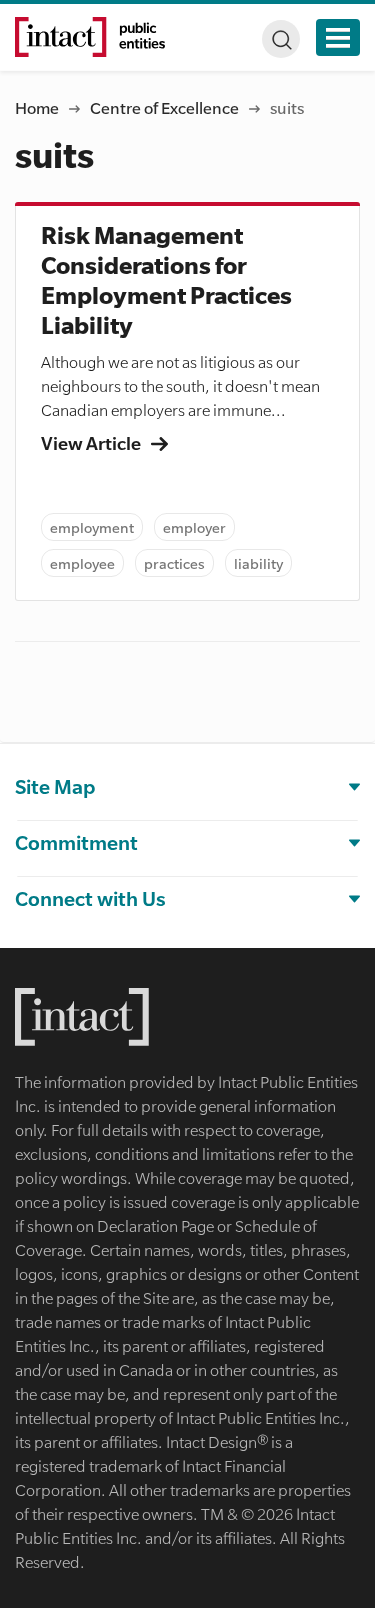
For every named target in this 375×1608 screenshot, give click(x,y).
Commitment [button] (76, 842)
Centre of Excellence (164, 107)
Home (37, 107)
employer (194, 527)
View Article (92, 443)
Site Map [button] (55, 786)
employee (82, 563)
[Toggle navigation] (338, 37)
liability (258, 563)
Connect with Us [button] (90, 898)
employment (92, 527)
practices (174, 563)
